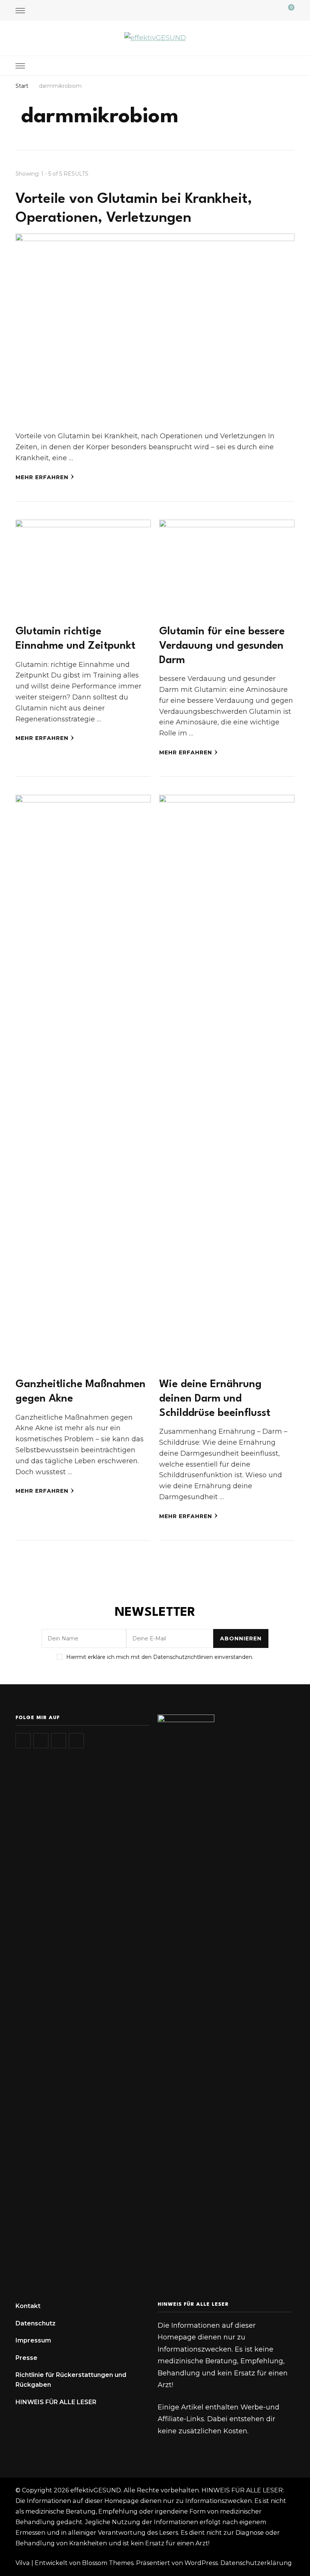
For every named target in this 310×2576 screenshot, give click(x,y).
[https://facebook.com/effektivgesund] (59, 1741)
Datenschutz (36, 2323)
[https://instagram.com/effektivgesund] (23, 1741)
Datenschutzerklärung (256, 2563)
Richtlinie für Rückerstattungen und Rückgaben (71, 2380)
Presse (26, 2358)
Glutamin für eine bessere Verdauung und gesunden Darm (222, 646)
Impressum (33, 2340)
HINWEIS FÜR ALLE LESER (56, 2402)
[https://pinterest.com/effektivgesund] (76, 1741)
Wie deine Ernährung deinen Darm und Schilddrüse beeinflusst (215, 1399)
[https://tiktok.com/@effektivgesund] (41, 1741)
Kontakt (28, 2306)
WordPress (201, 2563)
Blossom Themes (108, 2563)
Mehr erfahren (42, 477)
